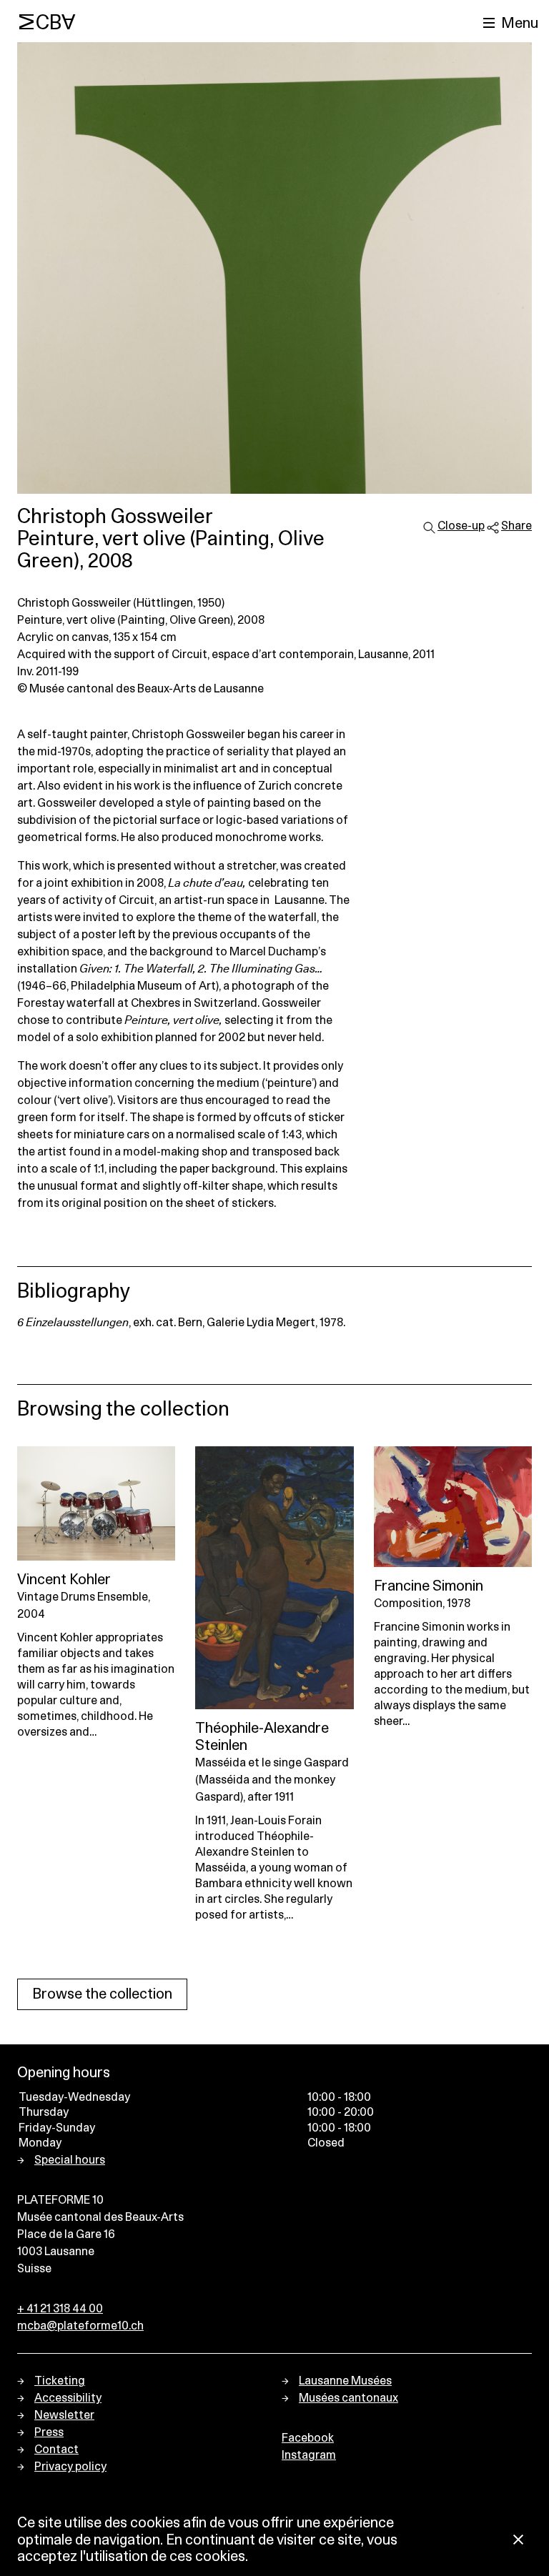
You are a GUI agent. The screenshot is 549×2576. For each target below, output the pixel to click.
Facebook (308, 2438)
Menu (520, 24)
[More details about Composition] (453, 1507)
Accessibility (68, 2398)
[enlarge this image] (274, 268)
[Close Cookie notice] (518, 2541)
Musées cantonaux (348, 2398)
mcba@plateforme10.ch (80, 2326)
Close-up (461, 526)
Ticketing (60, 2381)
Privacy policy (70, 2467)
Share (516, 526)
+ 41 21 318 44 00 (60, 2309)
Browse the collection (102, 1994)
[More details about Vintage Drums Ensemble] (96, 1503)
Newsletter (64, 2415)
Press (49, 2432)
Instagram (309, 2455)
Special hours (70, 2160)
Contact (56, 2450)
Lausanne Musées (345, 2381)
